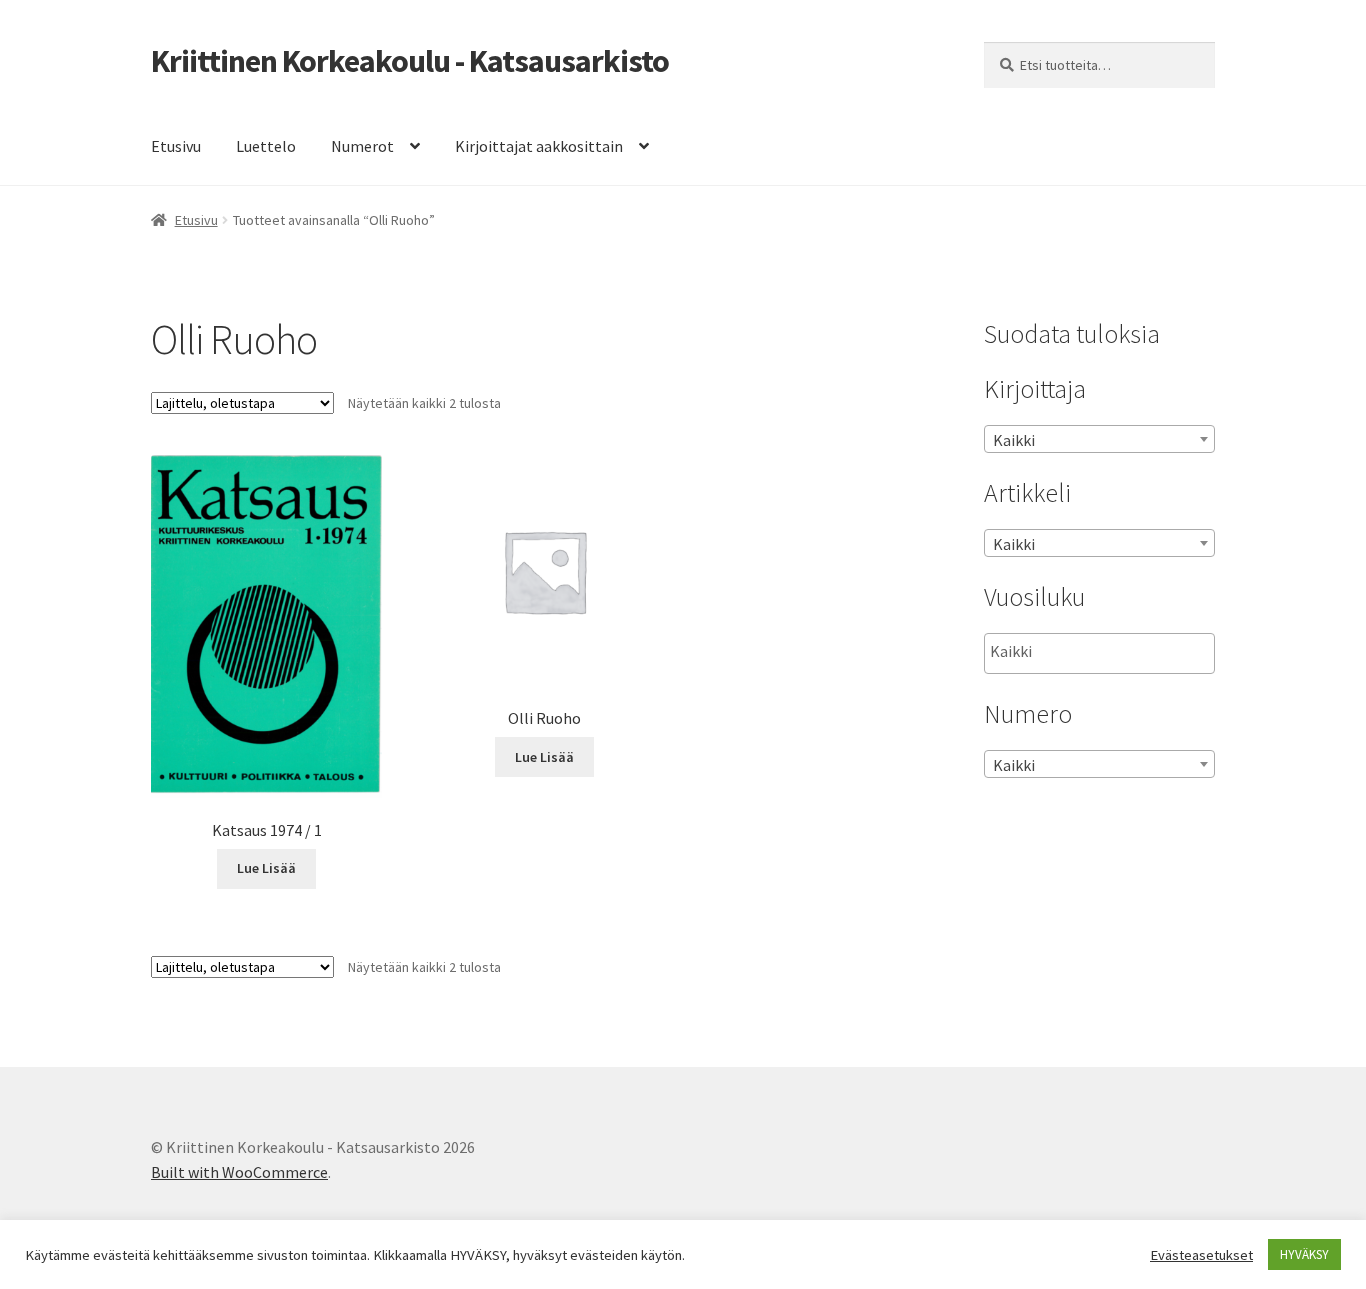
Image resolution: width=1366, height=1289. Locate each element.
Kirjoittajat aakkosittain (539, 146)
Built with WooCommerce (239, 1172)
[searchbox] (1090, 652)
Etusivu (176, 146)
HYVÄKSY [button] (1304, 1254)
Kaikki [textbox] (1014, 440)
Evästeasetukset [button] (1201, 1255)
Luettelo (266, 146)
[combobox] (1099, 439)
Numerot (362, 146)
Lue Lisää (266, 868)
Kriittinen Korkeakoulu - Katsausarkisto (410, 61)
